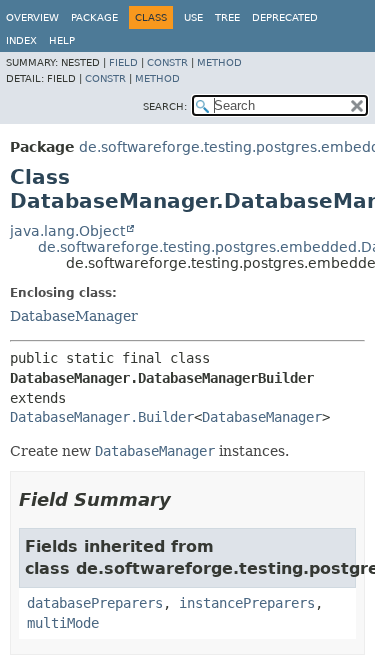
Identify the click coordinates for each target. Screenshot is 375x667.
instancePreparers (247, 603)
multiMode (63, 623)
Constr (167, 62)
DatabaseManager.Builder (102, 417)
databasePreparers (95, 603)
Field (123, 62)
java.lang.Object (67, 231)
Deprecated (285, 17)
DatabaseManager (74, 316)
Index (21, 40)
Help (62, 40)
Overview (32, 17)
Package (94, 17)
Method (219, 62)
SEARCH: (165, 106)
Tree (227, 17)
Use (193, 17)
